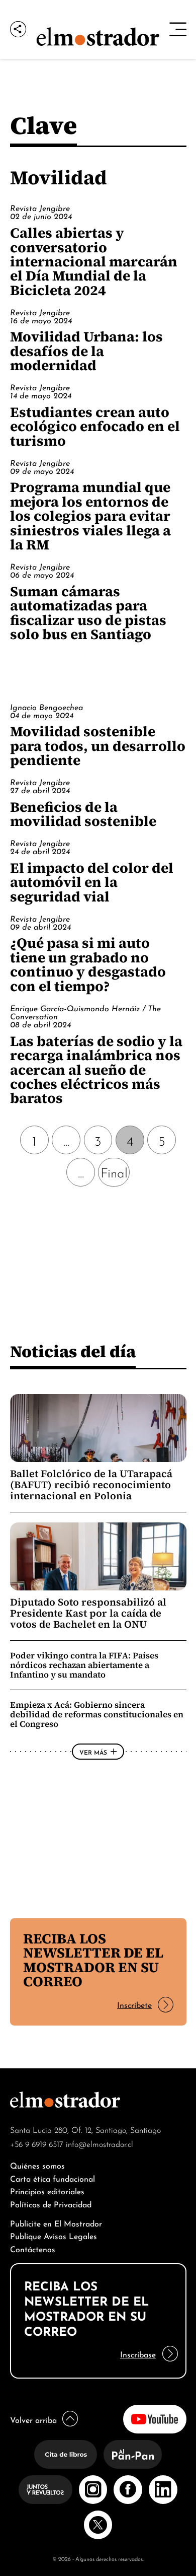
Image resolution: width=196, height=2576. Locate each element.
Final (114, 1172)
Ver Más (93, 1752)
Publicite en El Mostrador (56, 2223)
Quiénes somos (37, 2165)
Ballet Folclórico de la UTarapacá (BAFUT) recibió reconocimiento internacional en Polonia (91, 1485)
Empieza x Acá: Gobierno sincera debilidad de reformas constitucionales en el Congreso (97, 1714)
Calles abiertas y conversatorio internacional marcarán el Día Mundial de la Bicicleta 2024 (94, 261)
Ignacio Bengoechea (46, 707)
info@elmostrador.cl (100, 2143)
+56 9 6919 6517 (37, 2143)
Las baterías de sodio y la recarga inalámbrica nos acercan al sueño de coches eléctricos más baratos (96, 1070)
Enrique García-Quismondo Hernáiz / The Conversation (85, 1012)
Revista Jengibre (40, 207)
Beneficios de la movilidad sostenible (83, 814)
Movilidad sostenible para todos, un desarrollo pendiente (98, 746)
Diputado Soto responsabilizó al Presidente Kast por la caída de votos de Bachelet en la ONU (88, 1613)
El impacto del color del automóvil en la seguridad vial (92, 882)
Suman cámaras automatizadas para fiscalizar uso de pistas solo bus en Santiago (88, 613)
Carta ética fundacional (53, 2178)
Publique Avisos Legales (54, 2235)
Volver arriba (33, 2419)
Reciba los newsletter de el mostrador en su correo (93, 1960)
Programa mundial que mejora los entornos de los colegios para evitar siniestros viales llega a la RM (90, 516)
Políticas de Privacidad (51, 2204)
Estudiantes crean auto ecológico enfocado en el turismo (95, 426)
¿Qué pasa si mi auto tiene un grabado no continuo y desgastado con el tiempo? (88, 964)
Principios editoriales (47, 2190)
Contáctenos (33, 2248)
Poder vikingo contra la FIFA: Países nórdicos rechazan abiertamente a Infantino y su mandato (84, 1665)
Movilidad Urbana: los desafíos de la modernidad (86, 351)
